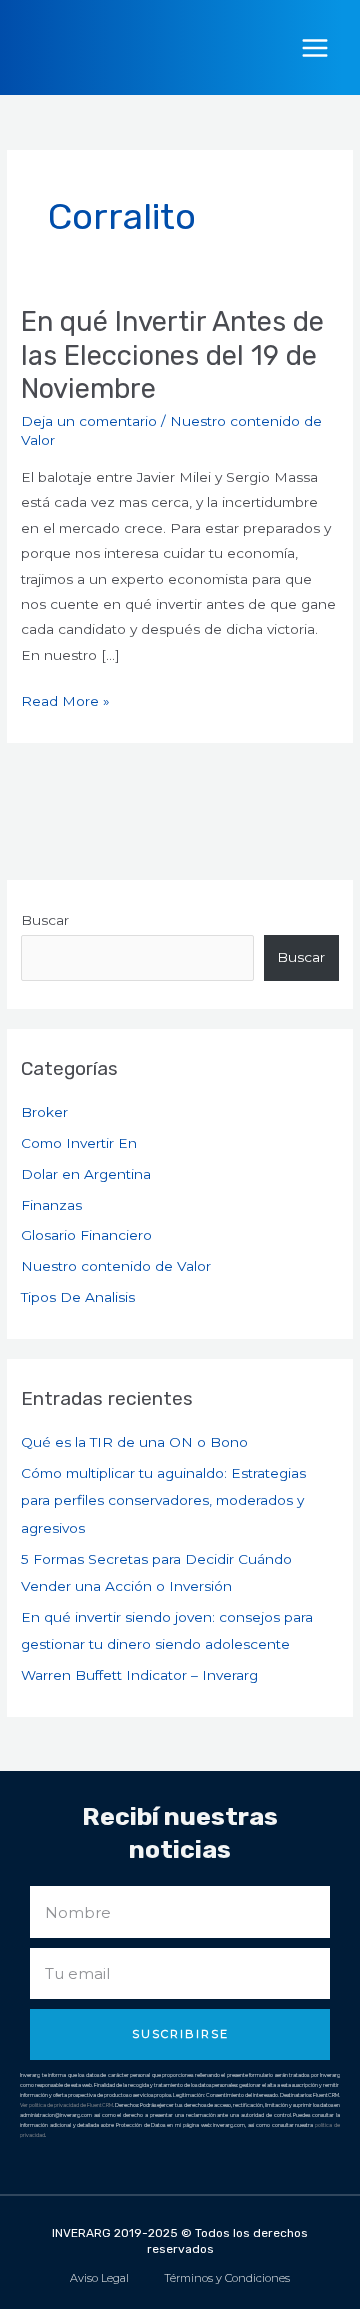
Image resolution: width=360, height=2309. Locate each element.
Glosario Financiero (86, 1235)
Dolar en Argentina (86, 1174)
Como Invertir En (79, 1143)
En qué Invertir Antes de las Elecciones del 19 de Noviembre (172, 355)
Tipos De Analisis (78, 1297)
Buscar (45, 920)
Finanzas (51, 1205)
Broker (44, 1112)
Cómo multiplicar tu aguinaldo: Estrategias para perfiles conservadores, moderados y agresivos (163, 1500)
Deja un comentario (89, 421)
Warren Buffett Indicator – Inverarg (139, 1675)
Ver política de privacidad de (53, 2105)
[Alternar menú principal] (315, 47)
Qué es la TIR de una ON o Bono (134, 1442)
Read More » (65, 699)
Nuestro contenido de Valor (116, 1266)
